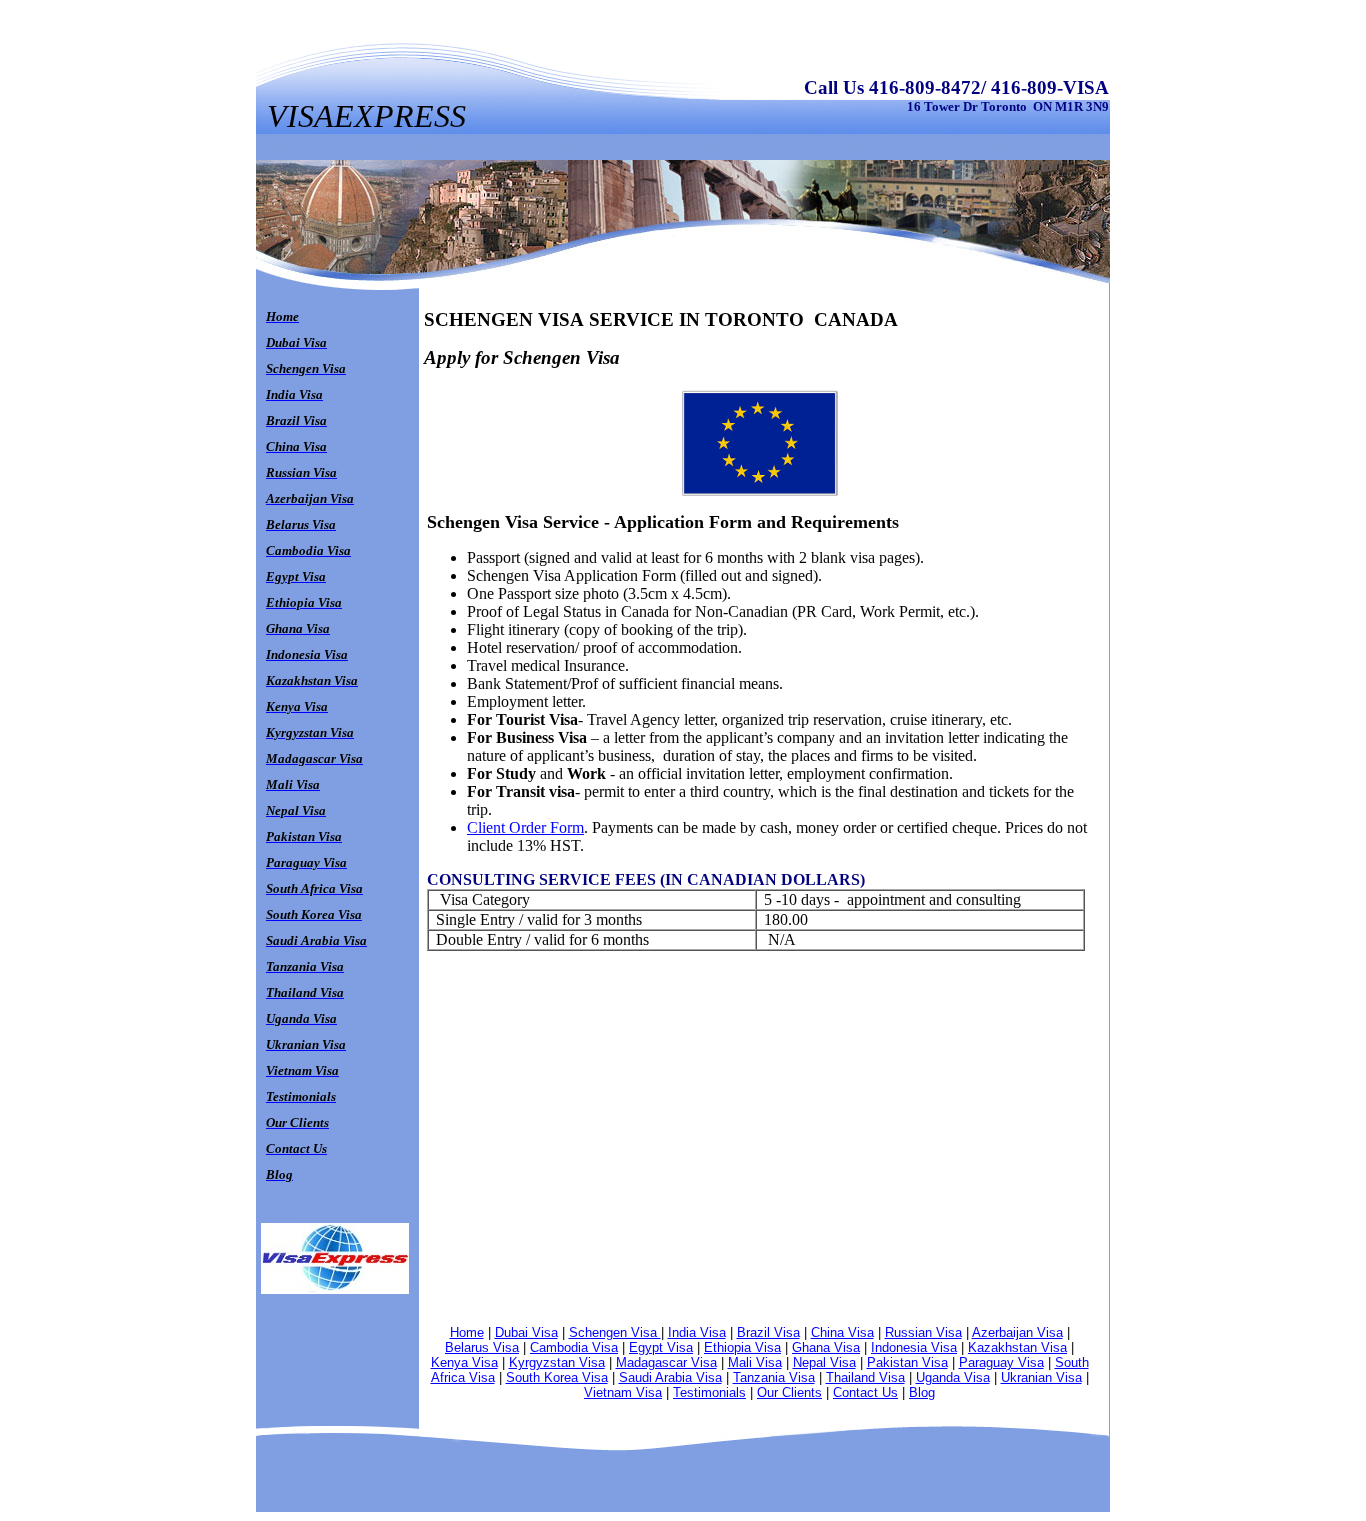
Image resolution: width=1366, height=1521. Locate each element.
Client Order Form (525, 827)
